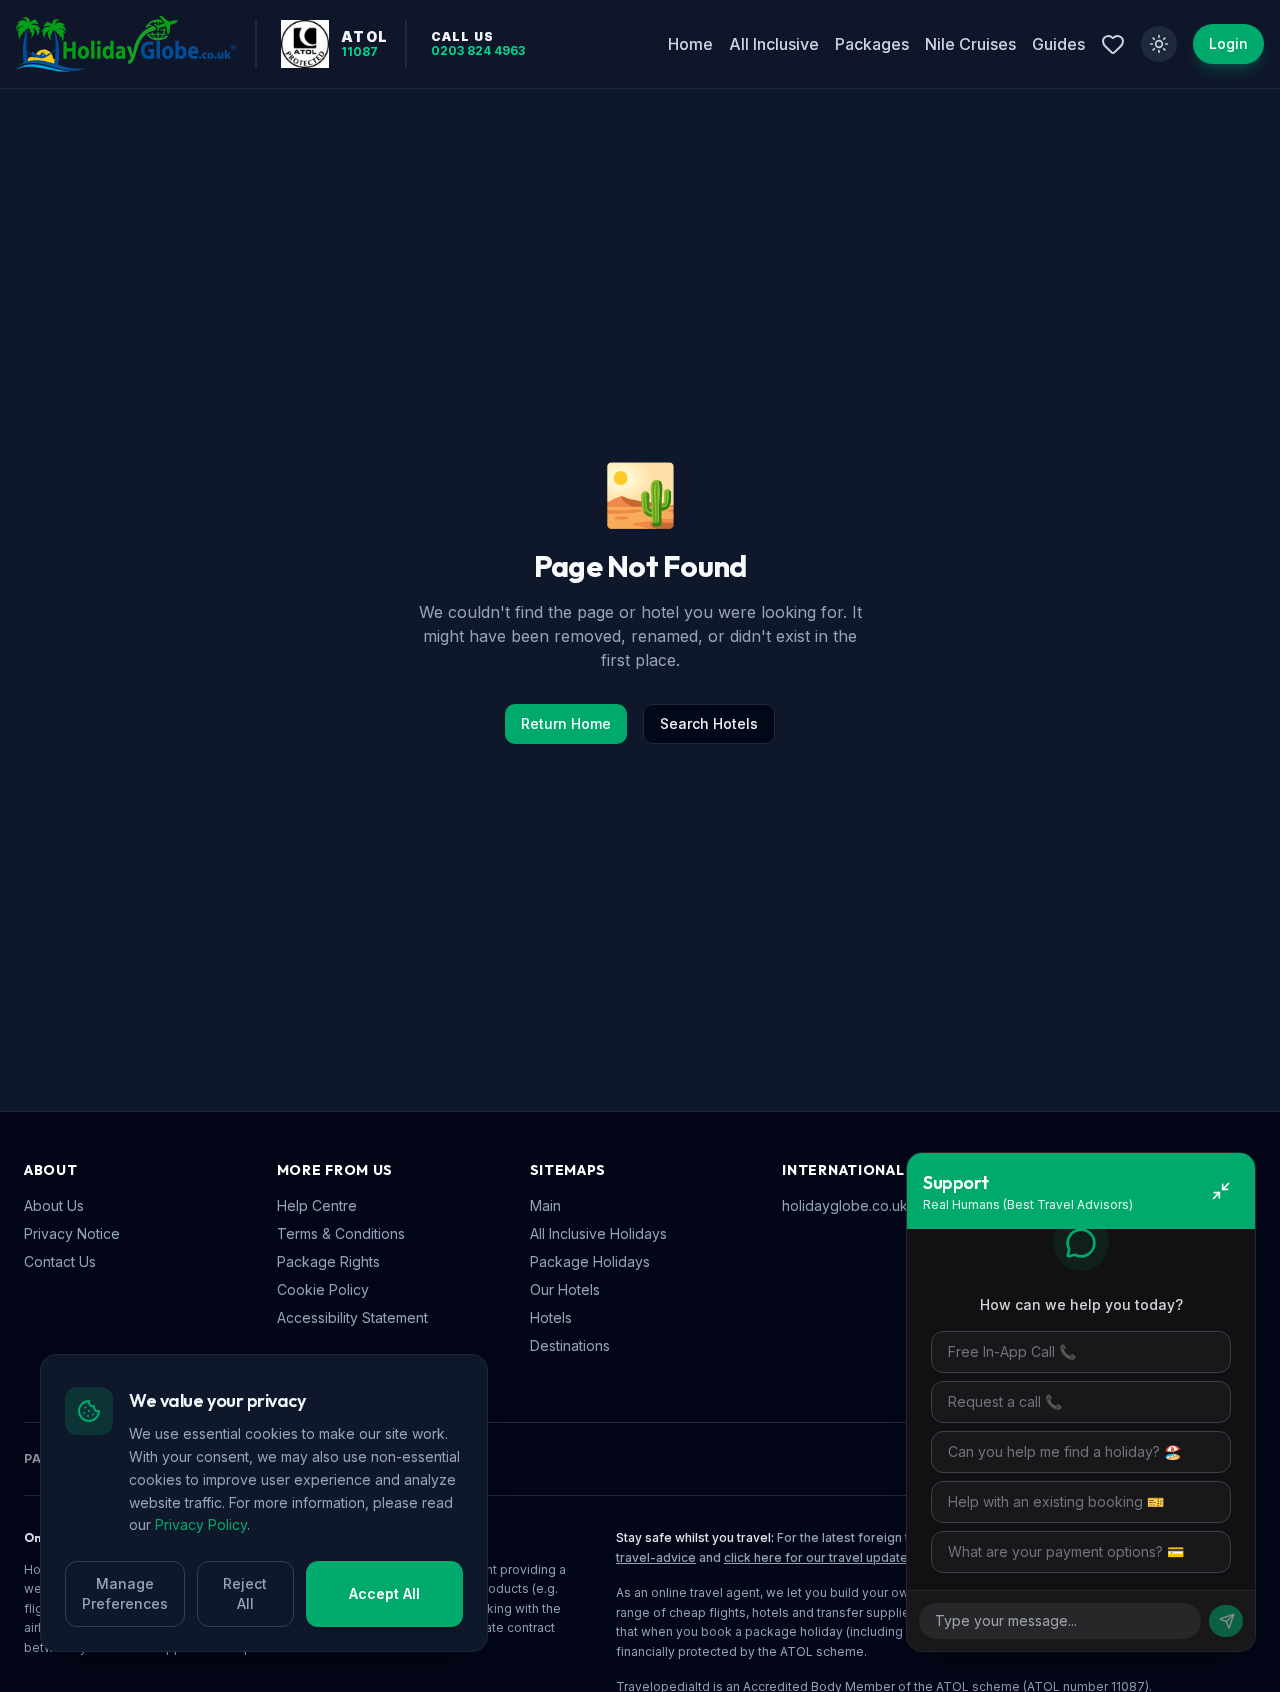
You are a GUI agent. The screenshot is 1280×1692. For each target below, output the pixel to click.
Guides (1058, 44)
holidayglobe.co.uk (845, 1205)
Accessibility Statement (352, 1317)
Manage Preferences (125, 1593)
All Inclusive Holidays (598, 1233)
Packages (872, 44)
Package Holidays (590, 1261)
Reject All (245, 1593)
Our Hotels (565, 1289)
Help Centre (317, 1205)
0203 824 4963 (478, 51)
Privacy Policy (201, 1524)
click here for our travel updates (819, 1557)
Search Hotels (709, 723)
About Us (54, 1205)
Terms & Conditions (341, 1233)
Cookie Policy (323, 1289)
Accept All (384, 1593)
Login (1228, 43)
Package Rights (328, 1261)
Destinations (570, 1345)
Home (690, 44)
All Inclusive (774, 44)
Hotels (551, 1317)
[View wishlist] (1113, 44)
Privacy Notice (72, 1233)
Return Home (566, 723)
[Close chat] (1221, 1191)
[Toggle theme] (1159, 44)
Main (545, 1205)
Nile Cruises (970, 44)
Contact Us (60, 1261)
